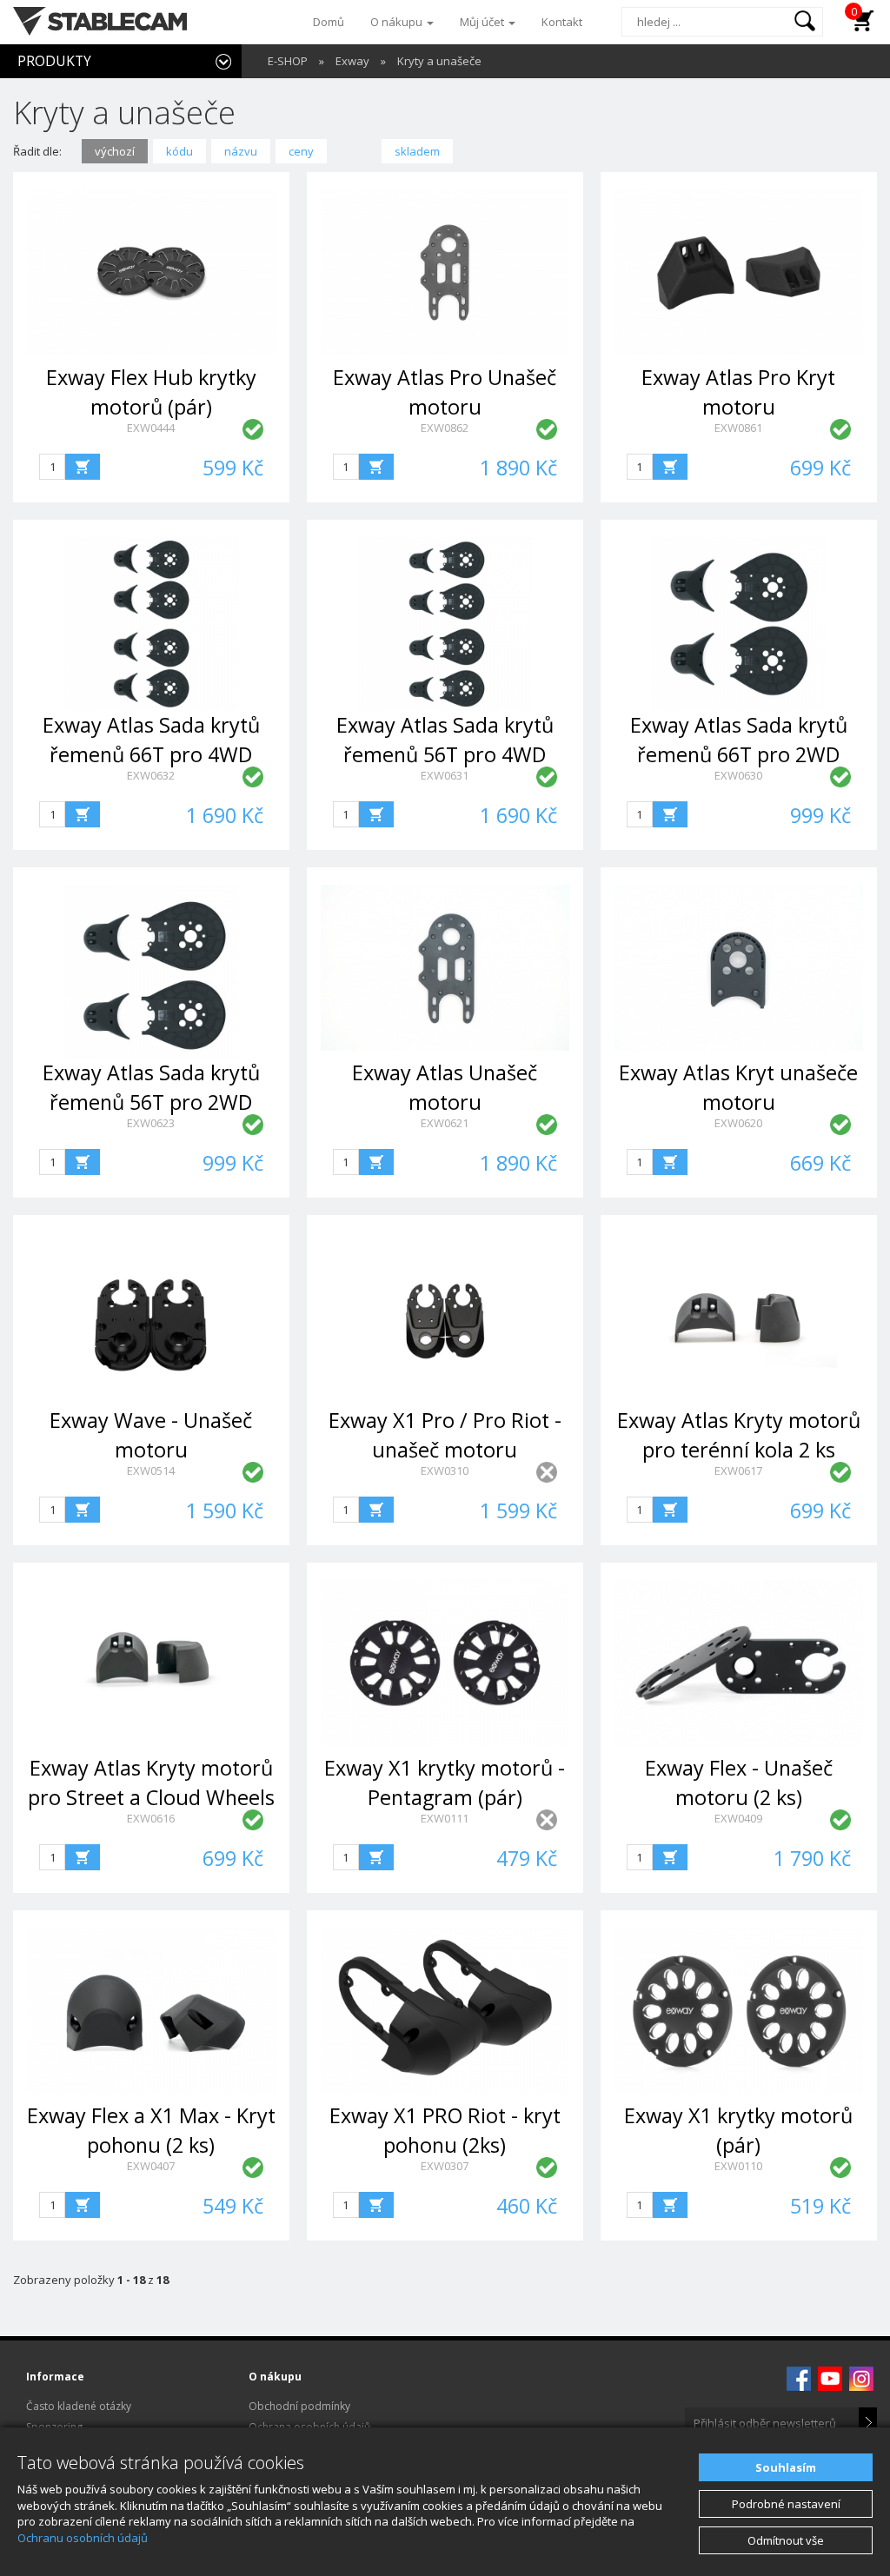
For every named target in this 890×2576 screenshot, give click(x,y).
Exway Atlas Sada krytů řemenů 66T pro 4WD (151, 739)
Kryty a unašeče (439, 61)
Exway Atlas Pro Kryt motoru (738, 392)
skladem (417, 151)
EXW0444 (151, 428)
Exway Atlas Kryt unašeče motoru (738, 1087)
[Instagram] (861, 2378)
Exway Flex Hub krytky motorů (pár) (151, 392)
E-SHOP (288, 61)
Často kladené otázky (79, 2406)
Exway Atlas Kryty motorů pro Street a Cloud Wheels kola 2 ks (151, 1797)
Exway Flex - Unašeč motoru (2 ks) (739, 1782)
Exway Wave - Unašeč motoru (151, 1434)
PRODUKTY (54, 61)
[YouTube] (830, 2378)
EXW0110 (738, 2166)
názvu (241, 151)
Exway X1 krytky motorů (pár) (738, 2130)
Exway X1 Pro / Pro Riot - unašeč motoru (445, 1434)
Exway (352, 61)
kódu (179, 151)
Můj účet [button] (483, 22)
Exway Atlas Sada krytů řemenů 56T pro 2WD (151, 1087)
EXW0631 (445, 775)
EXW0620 (738, 1123)
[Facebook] (799, 2378)
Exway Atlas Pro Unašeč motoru (445, 392)
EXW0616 (151, 1818)
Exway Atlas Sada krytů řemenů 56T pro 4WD (445, 739)
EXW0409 (738, 1818)
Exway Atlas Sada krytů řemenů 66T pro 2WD (739, 739)
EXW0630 (738, 775)
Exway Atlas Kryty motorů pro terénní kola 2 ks (739, 1434)
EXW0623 (151, 1123)
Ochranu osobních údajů (83, 2538)
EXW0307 (445, 2166)
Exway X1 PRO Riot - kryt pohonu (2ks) (445, 2130)
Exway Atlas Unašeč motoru (445, 1087)
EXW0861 (738, 428)
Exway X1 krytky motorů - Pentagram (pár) (445, 1782)
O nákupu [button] (398, 22)
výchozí (115, 151)
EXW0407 (151, 2166)
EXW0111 (445, 1818)
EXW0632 (151, 775)
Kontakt (562, 22)
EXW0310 (445, 1471)
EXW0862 (445, 428)
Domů (329, 22)
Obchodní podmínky (299, 2406)
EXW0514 (151, 1471)
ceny (301, 151)
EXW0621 (445, 1123)
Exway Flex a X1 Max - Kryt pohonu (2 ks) (151, 2130)
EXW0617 (738, 1471)
